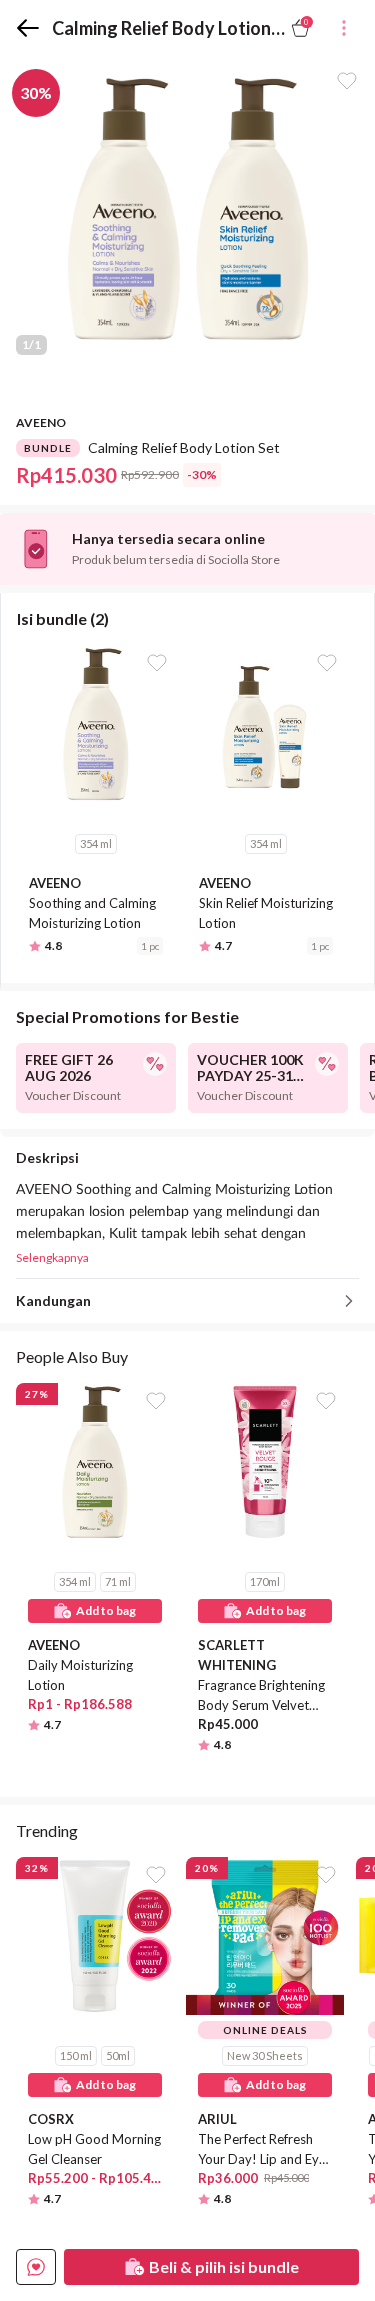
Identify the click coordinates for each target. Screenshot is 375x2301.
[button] (36, 2267)
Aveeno (41, 422)
